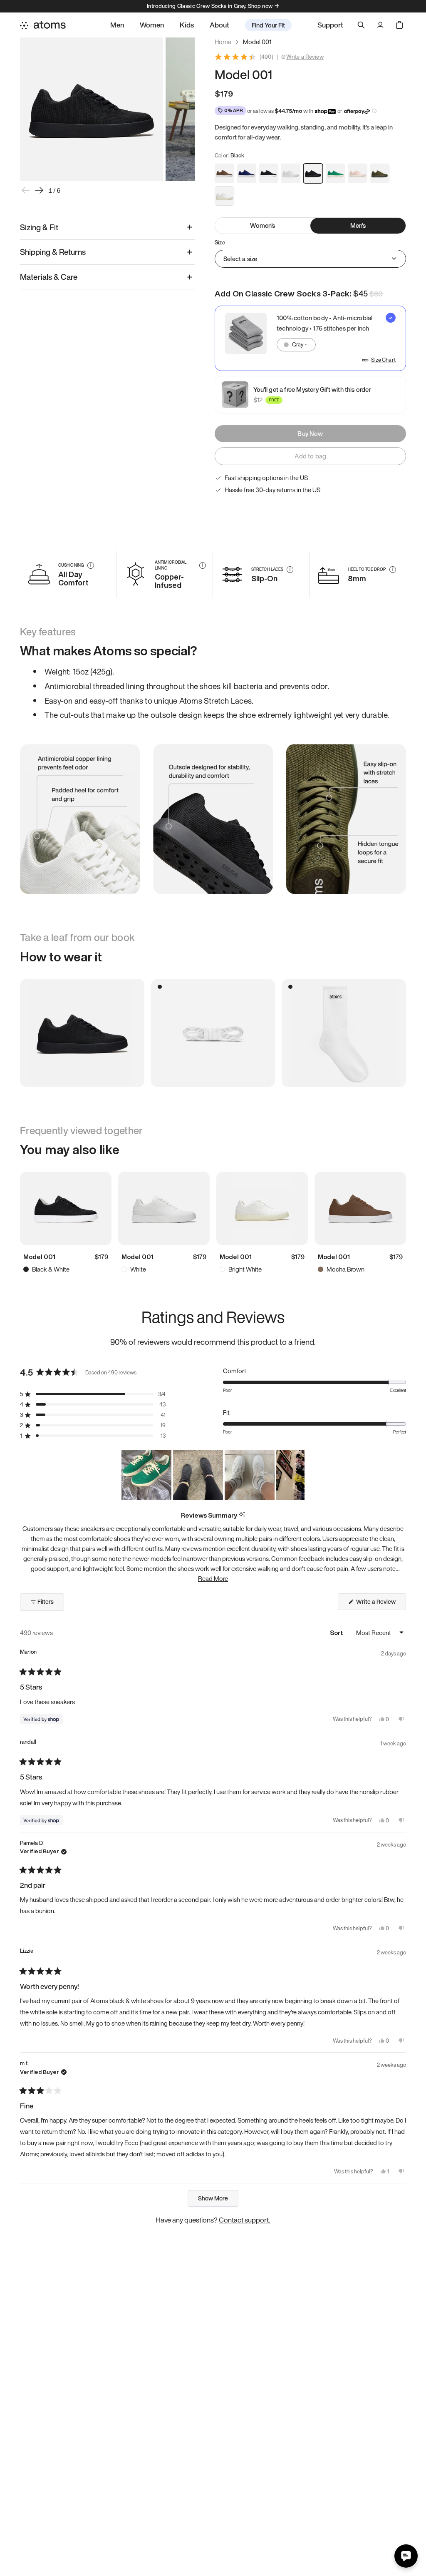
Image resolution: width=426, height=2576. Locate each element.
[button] (93, 1394)
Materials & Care (49, 277)
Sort (337, 1633)
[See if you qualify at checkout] (374, 111)
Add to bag (311, 456)
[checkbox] (310, 338)
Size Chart (383, 360)
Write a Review (305, 57)
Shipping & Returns (53, 252)
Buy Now (310, 433)
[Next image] (39, 190)
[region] (213, 1475)
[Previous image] (26, 190)
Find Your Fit (268, 25)
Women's (263, 225)
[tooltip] (242, 1515)
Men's (358, 225)
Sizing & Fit (39, 227)
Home (223, 42)
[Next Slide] (298, 1475)
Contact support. (245, 2220)
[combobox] (296, 345)
